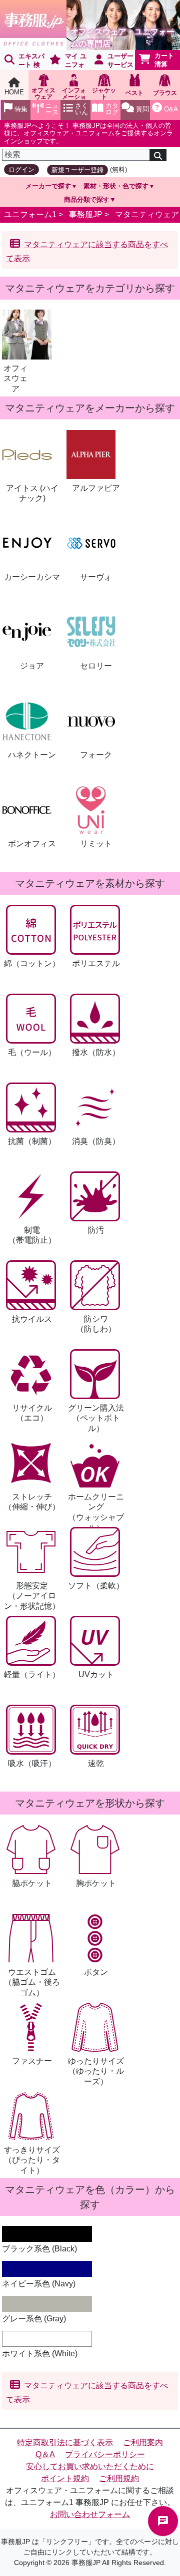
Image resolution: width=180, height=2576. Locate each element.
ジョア (32, 666)
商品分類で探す (87, 199)
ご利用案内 (143, 2442)
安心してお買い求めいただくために (90, 2466)
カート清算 (164, 60)
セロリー (96, 666)
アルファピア (96, 488)
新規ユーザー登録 (77, 170)
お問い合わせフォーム (90, 2514)
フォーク (96, 755)
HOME (14, 92)
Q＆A (45, 2454)
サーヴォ (96, 577)
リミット (96, 844)
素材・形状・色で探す (116, 186)
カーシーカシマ (32, 577)
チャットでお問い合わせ (163, 2521)
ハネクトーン (32, 755)
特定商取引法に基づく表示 (65, 2442)
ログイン (21, 170)
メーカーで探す (48, 186)
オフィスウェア (15, 379)
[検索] (158, 155)
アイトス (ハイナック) (32, 493)
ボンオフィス (32, 844)
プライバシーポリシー (105, 2454)
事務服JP (86, 214)
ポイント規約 (65, 2478)
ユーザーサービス (120, 60)
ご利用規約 (119, 2478)
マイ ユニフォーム (66, 61)
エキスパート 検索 (22, 61)
